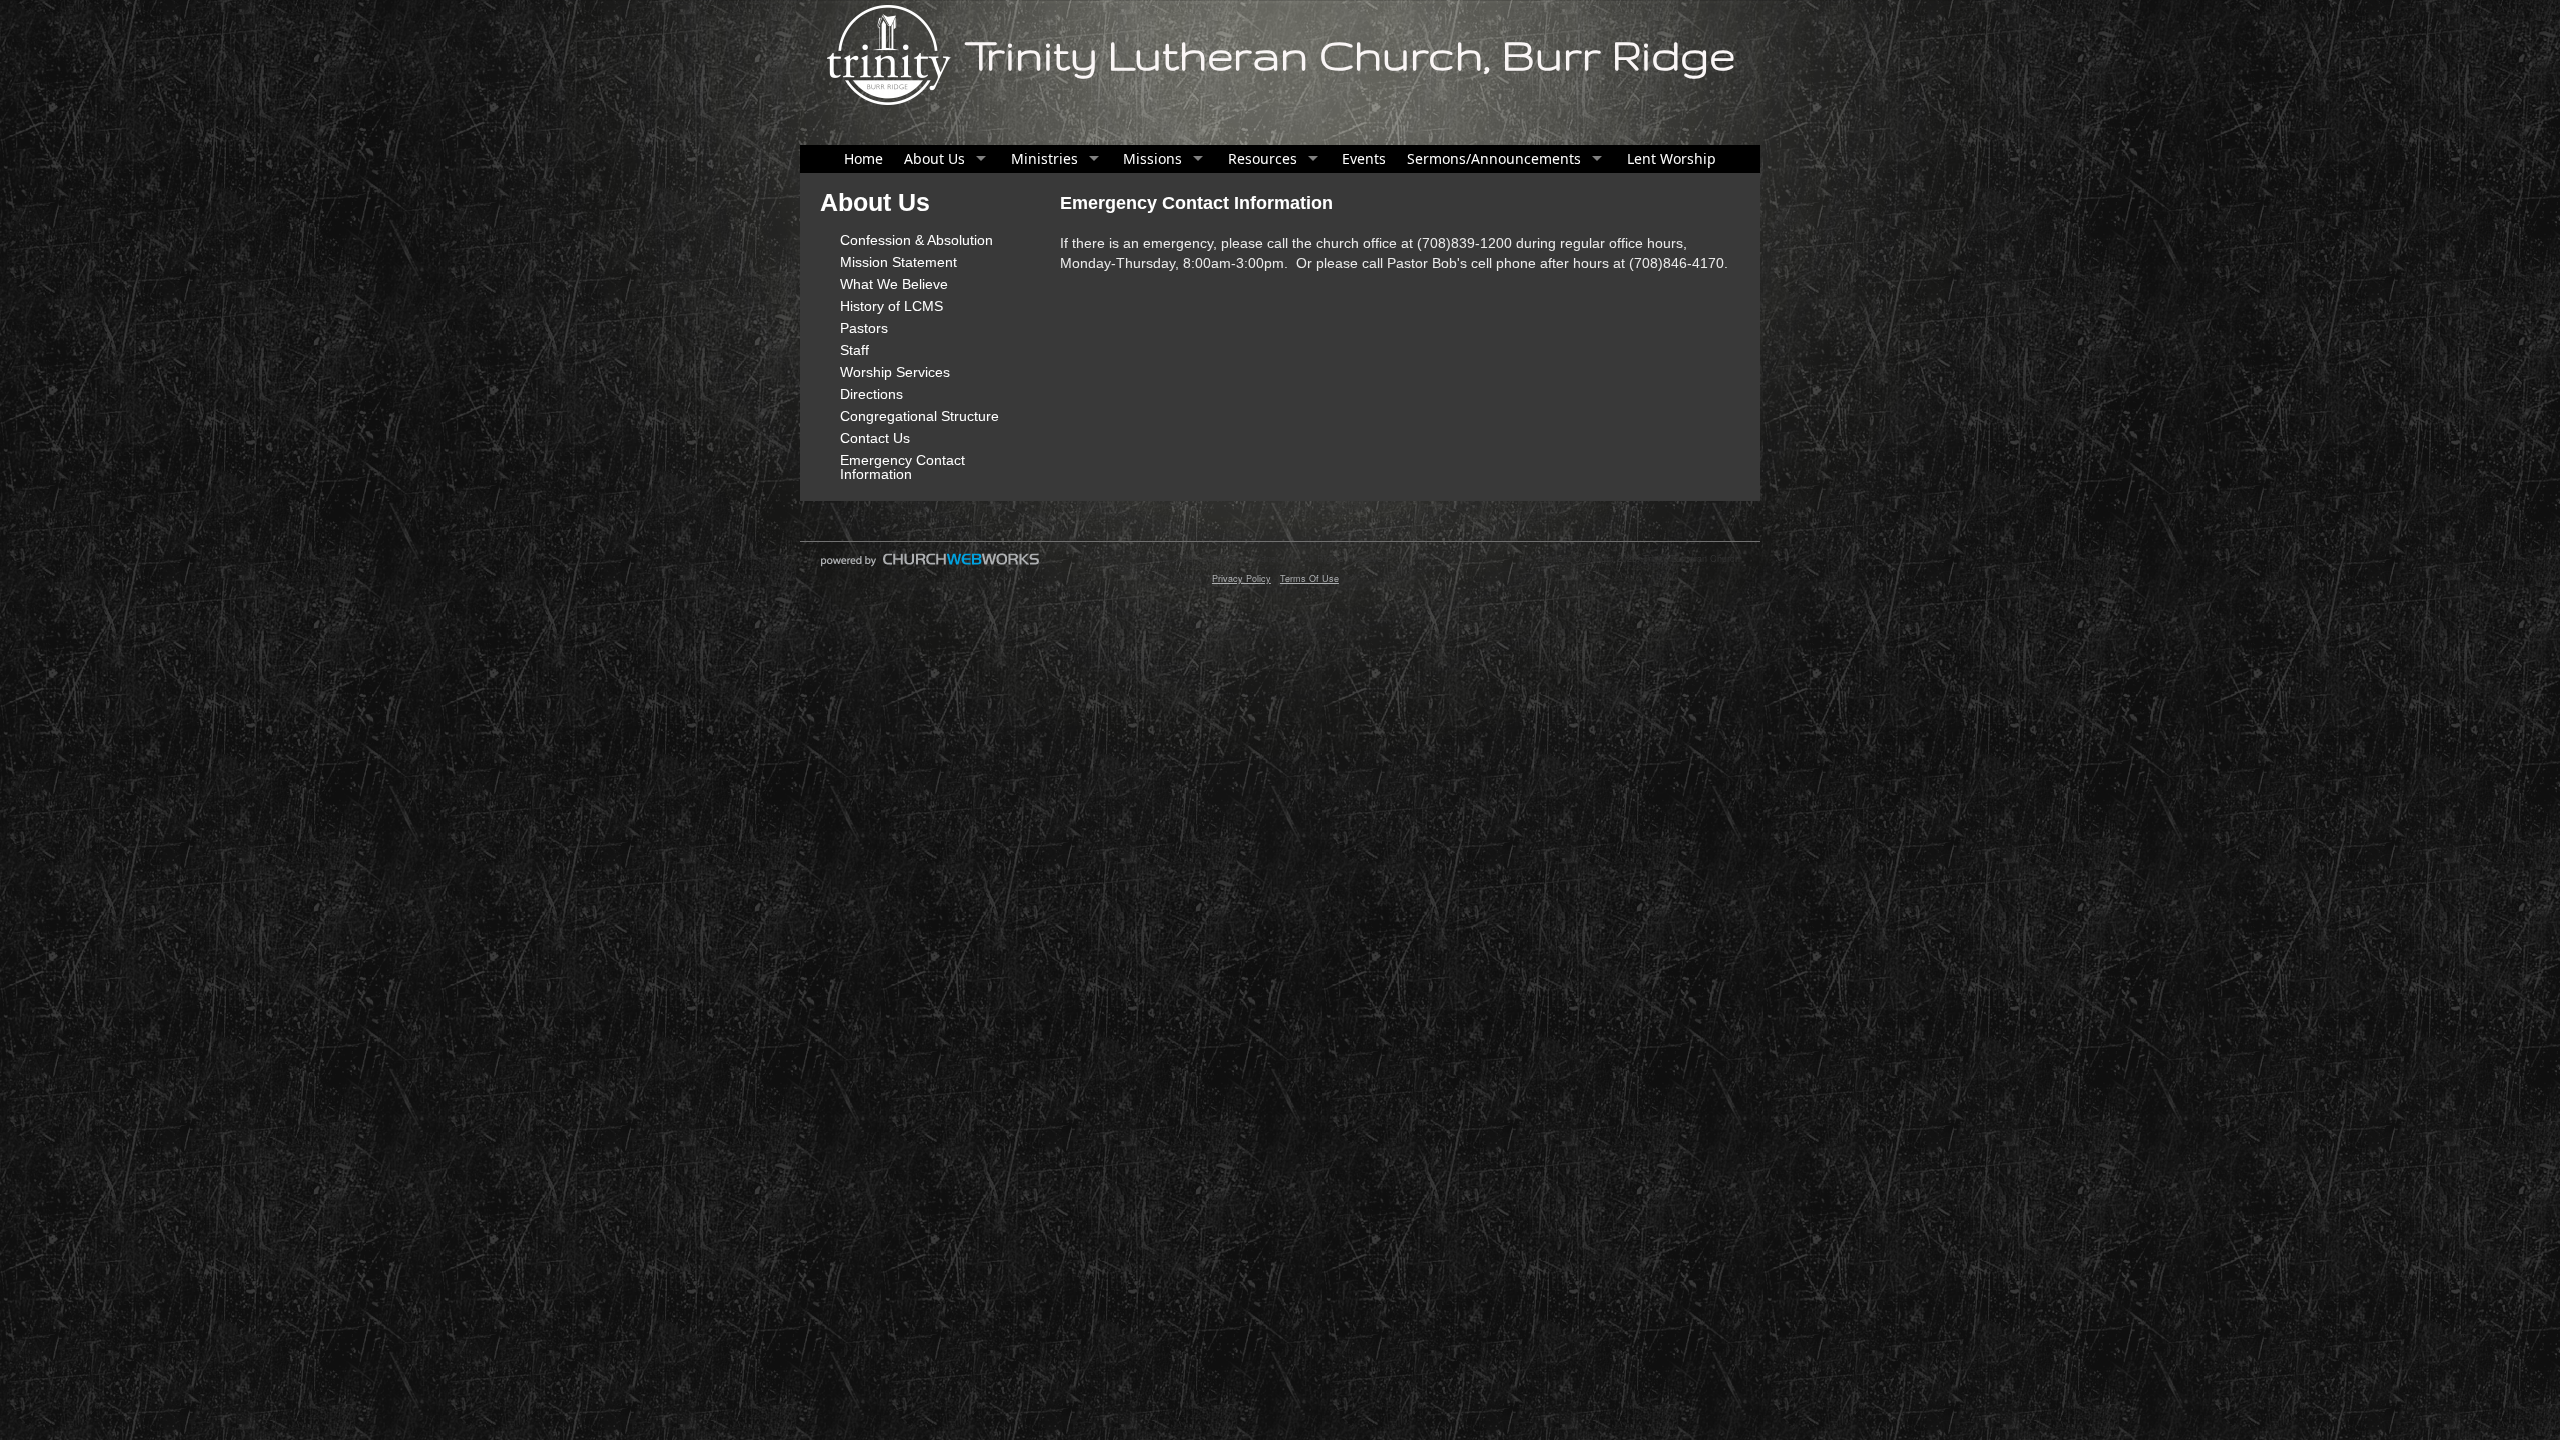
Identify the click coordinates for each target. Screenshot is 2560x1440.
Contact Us (875, 438)
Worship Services (895, 372)
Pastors (864, 328)
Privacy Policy (1241, 578)
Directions (871, 394)
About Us (934, 158)
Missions (1152, 158)
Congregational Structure (919, 416)
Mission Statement (898, 262)
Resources (1262, 158)
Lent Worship (1671, 158)
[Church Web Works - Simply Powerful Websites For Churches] (930, 565)
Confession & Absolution (916, 240)
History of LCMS (891, 306)
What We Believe (894, 284)
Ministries (1044, 158)
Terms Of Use (1309, 578)
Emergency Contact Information (902, 467)
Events (1364, 158)
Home (863, 158)
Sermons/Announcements (1494, 158)
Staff (854, 350)
